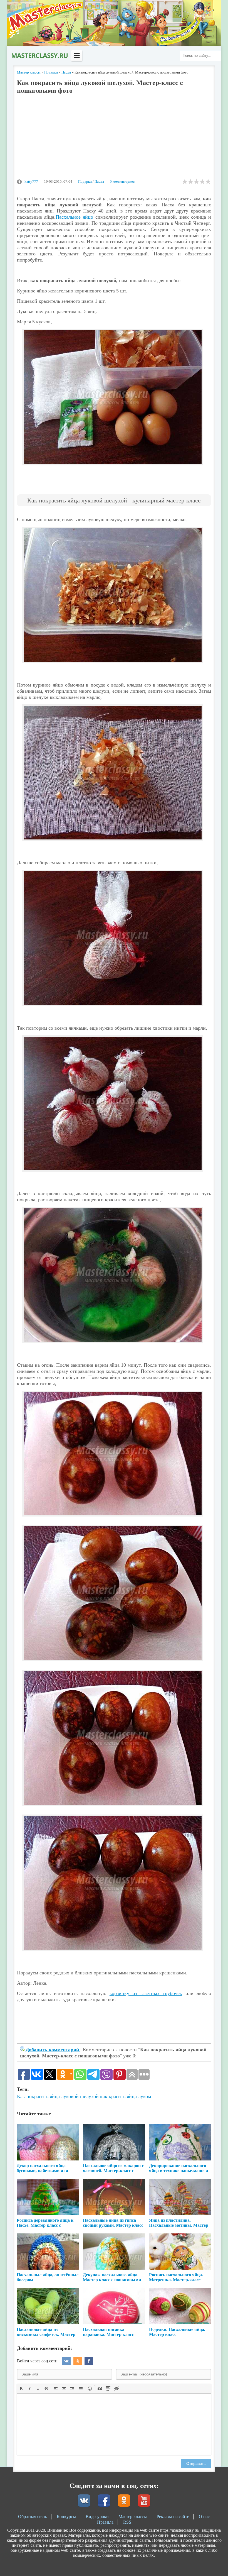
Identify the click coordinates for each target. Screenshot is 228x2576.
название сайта (39, 56)
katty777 (31, 181)
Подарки (85, 181)
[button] (21, 2388)
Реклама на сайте (173, 2517)
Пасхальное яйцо (74, 217)
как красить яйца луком (126, 2096)
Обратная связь (33, 2517)
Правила (105, 2522)
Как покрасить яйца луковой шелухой (58, 2096)
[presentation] (21, 2388)
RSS (127, 2522)
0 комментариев (122, 181)
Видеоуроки (97, 2517)
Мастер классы (133, 2517)
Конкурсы (66, 2517)
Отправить (196, 2463)
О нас (204, 2517)
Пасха (99, 181)
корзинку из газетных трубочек (146, 1993)
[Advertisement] (114, 139)
